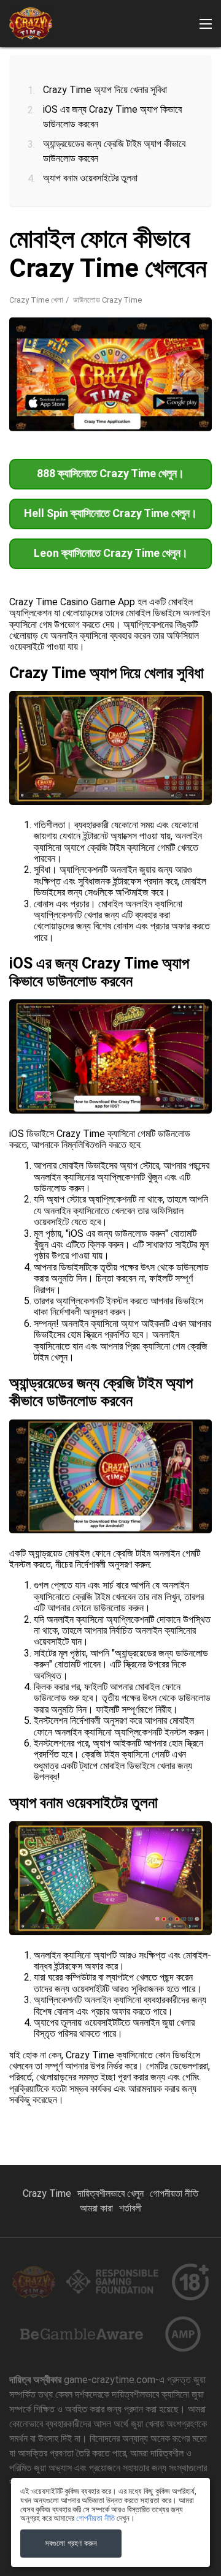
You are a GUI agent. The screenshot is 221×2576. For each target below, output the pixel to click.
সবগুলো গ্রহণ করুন (71, 2543)
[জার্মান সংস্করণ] (121, 226)
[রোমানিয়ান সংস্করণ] (142, 226)
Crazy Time (47, 2193)
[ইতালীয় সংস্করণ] (16, 226)
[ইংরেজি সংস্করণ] (205, 226)
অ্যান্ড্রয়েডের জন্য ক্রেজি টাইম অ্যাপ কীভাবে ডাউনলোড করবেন (114, 151)
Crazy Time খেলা (36, 300)
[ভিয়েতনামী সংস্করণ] (184, 226)
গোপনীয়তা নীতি (174, 2193)
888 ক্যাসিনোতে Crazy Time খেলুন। (110, 473)
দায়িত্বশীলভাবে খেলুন (110, 2193)
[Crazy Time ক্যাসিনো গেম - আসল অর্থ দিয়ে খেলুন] (31, 24)
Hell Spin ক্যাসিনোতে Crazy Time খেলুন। (110, 513)
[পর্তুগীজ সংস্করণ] (37, 226)
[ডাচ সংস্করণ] (100, 226)
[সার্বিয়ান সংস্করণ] (163, 226)
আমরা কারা (96, 2208)
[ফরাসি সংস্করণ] (58, 226)
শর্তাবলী (130, 2208)
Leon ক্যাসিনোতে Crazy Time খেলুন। (111, 553)
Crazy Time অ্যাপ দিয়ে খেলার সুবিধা (105, 90)
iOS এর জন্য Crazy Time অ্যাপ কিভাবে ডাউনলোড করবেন (112, 117)
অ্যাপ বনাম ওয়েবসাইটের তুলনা (90, 178)
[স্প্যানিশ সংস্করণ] (79, 226)
